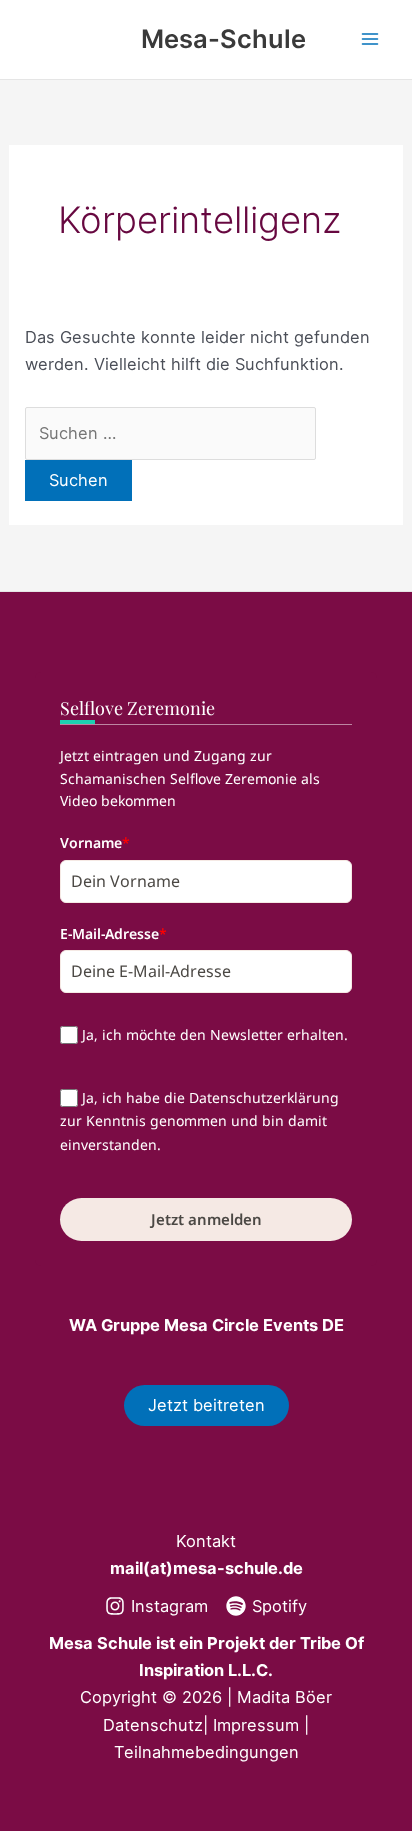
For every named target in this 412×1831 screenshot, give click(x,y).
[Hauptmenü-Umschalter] (369, 39)
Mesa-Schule (223, 38)
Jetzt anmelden (206, 1219)
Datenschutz (153, 1725)
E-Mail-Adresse (113, 933)
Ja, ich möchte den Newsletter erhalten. (215, 1034)
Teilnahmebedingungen (206, 1752)
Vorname (95, 842)
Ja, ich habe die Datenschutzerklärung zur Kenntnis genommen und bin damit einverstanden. (199, 1121)
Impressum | (261, 1725)
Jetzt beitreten (206, 1405)
